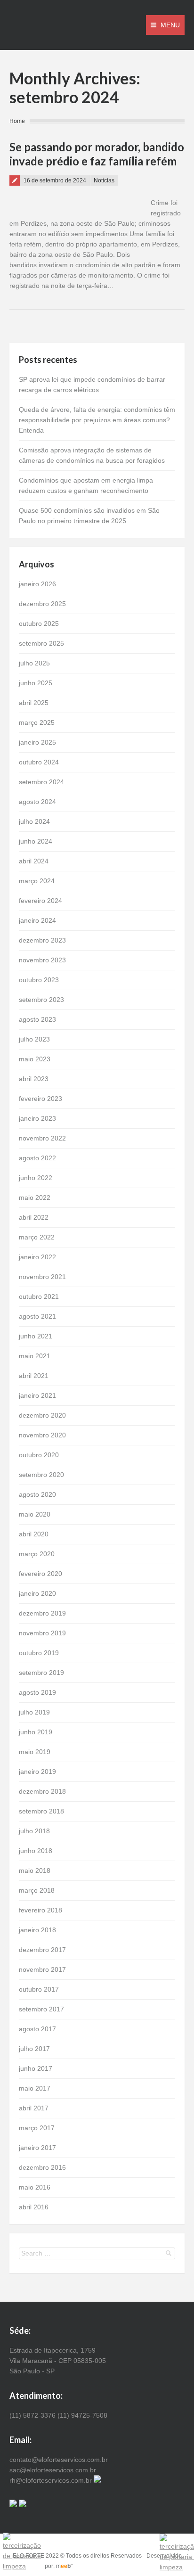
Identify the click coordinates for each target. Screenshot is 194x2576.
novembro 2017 (42, 1969)
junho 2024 (36, 841)
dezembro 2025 (42, 604)
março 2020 (37, 1554)
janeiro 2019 (37, 1772)
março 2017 (37, 2128)
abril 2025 (34, 703)
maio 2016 (35, 2187)
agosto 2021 (37, 1316)
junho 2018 (36, 1851)
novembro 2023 (42, 960)
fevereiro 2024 (40, 901)
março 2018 (37, 1890)
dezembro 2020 (42, 1415)
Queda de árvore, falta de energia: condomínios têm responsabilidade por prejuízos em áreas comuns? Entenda (97, 420)
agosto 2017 (37, 2029)
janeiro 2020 (37, 1593)
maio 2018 (35, 1870)
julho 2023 (34, 1039)
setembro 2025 (41, 643)
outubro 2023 (39, 980)
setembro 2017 (41, 2009)
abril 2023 (34, 1079)
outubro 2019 (39, 1653)
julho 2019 (34, 1712)
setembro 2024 (41, 782)
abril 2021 (34, 1376)
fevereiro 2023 (40, 1099)
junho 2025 (36, 683)
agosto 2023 (37, 1019)
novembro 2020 (42, 1435)
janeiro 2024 (37, 920)
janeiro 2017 (37, 2148)
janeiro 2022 (37, 1257)
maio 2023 (35, 1059)
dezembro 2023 (42, 940)
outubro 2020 (39, 1455)
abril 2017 (34, 2108)
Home (17, 121)
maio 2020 (35, 1514)
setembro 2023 (41, 1000)
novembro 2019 (42, 1633)
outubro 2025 (39, 623)
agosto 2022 (37, 1158)
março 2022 (37, 1237)
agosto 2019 (37, 1692)
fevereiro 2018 (40, 1910)
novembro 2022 (42, 1138)
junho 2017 (36, 2068)
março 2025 (37, 722)
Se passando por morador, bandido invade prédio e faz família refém (97, 154)
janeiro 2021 (37, 1395)
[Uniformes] (97, 2480)
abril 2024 (34, 861)
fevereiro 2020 (40, 1574)
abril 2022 (34, 1217)
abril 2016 (34, 2207)
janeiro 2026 (37, 584)
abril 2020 (34, 1534)
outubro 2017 (39, 1989)
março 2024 (37, 881)
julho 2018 (34, 1831)
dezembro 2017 (42, 1950)
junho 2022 (36, 1178)
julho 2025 (34, 663)
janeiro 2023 (37, 1118)
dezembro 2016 (42, 2167)
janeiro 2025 (37, 742)
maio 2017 (35, 2088)
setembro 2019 (41, 1673)
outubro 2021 (39, 1296)
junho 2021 (36, 1336)
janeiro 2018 (37, 1930)
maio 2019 (35, 1752)
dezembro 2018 (42, 1791)
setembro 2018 (41, 1811)
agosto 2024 (37, 802)
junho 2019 (36, 1732)
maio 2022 (35, 1198)
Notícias (104, 180)
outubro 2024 (39, 762)
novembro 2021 (42, 1277)
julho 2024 (34, 821)
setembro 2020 (41, 1475)
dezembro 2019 (42, 1613)
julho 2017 (34, 2049)
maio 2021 (35, 1356)
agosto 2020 (37, 1494)
